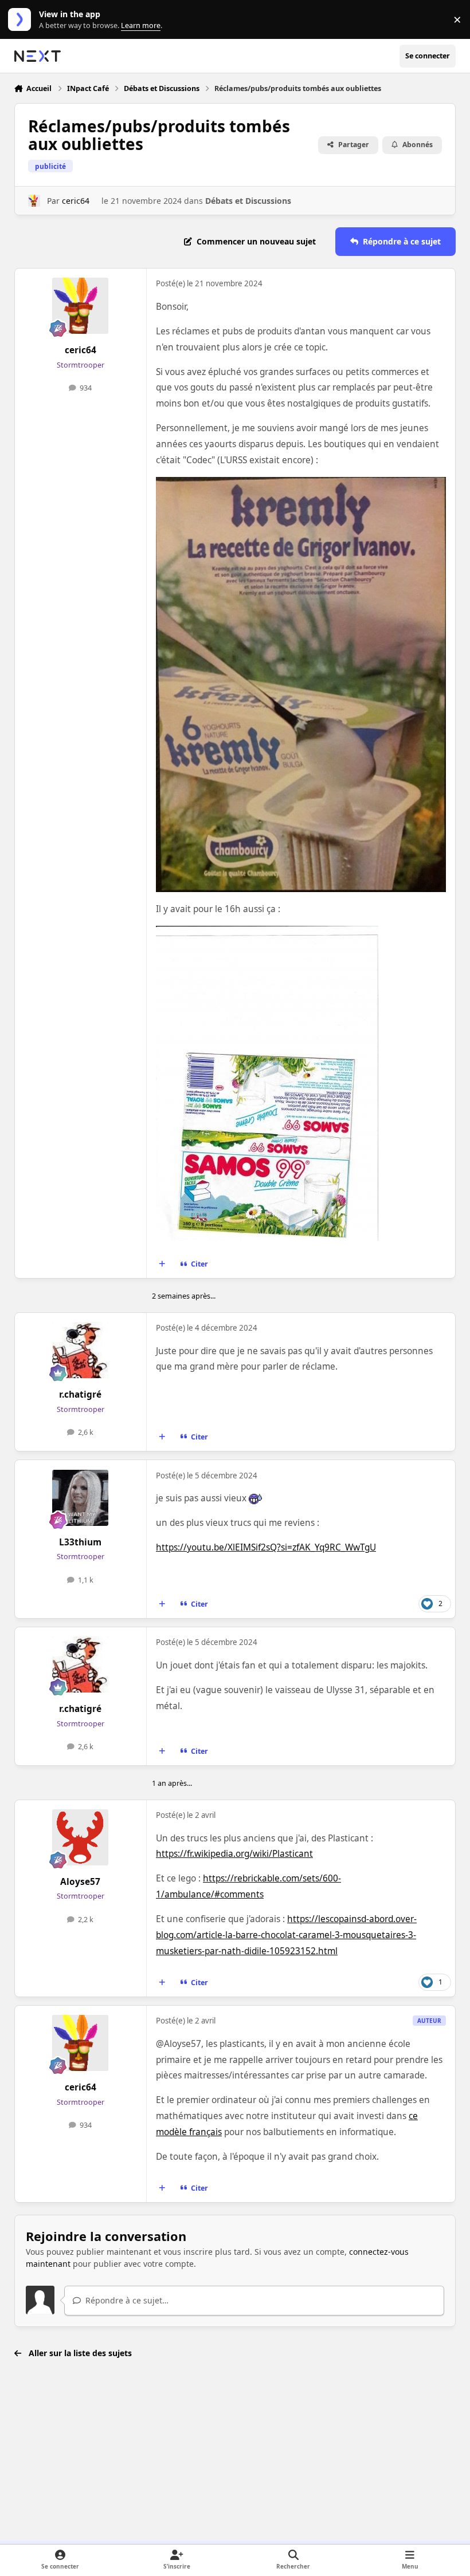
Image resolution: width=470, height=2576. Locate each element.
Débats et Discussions (248, 201)
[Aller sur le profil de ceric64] (34, 201)
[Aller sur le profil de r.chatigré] (80, 1350)
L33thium (80, 1542)
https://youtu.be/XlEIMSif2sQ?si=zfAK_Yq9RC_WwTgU (266, 1547)
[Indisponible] (301, 485)
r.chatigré (80, 1394)
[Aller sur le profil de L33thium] (80, 1498)
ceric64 (76, 201)
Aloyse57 (80, 1882)
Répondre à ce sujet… (126, 2300)
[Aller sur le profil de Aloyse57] (80, 1837)
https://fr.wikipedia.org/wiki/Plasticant (234, 1854)
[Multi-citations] (162, 1264)
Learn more (22, 20)
